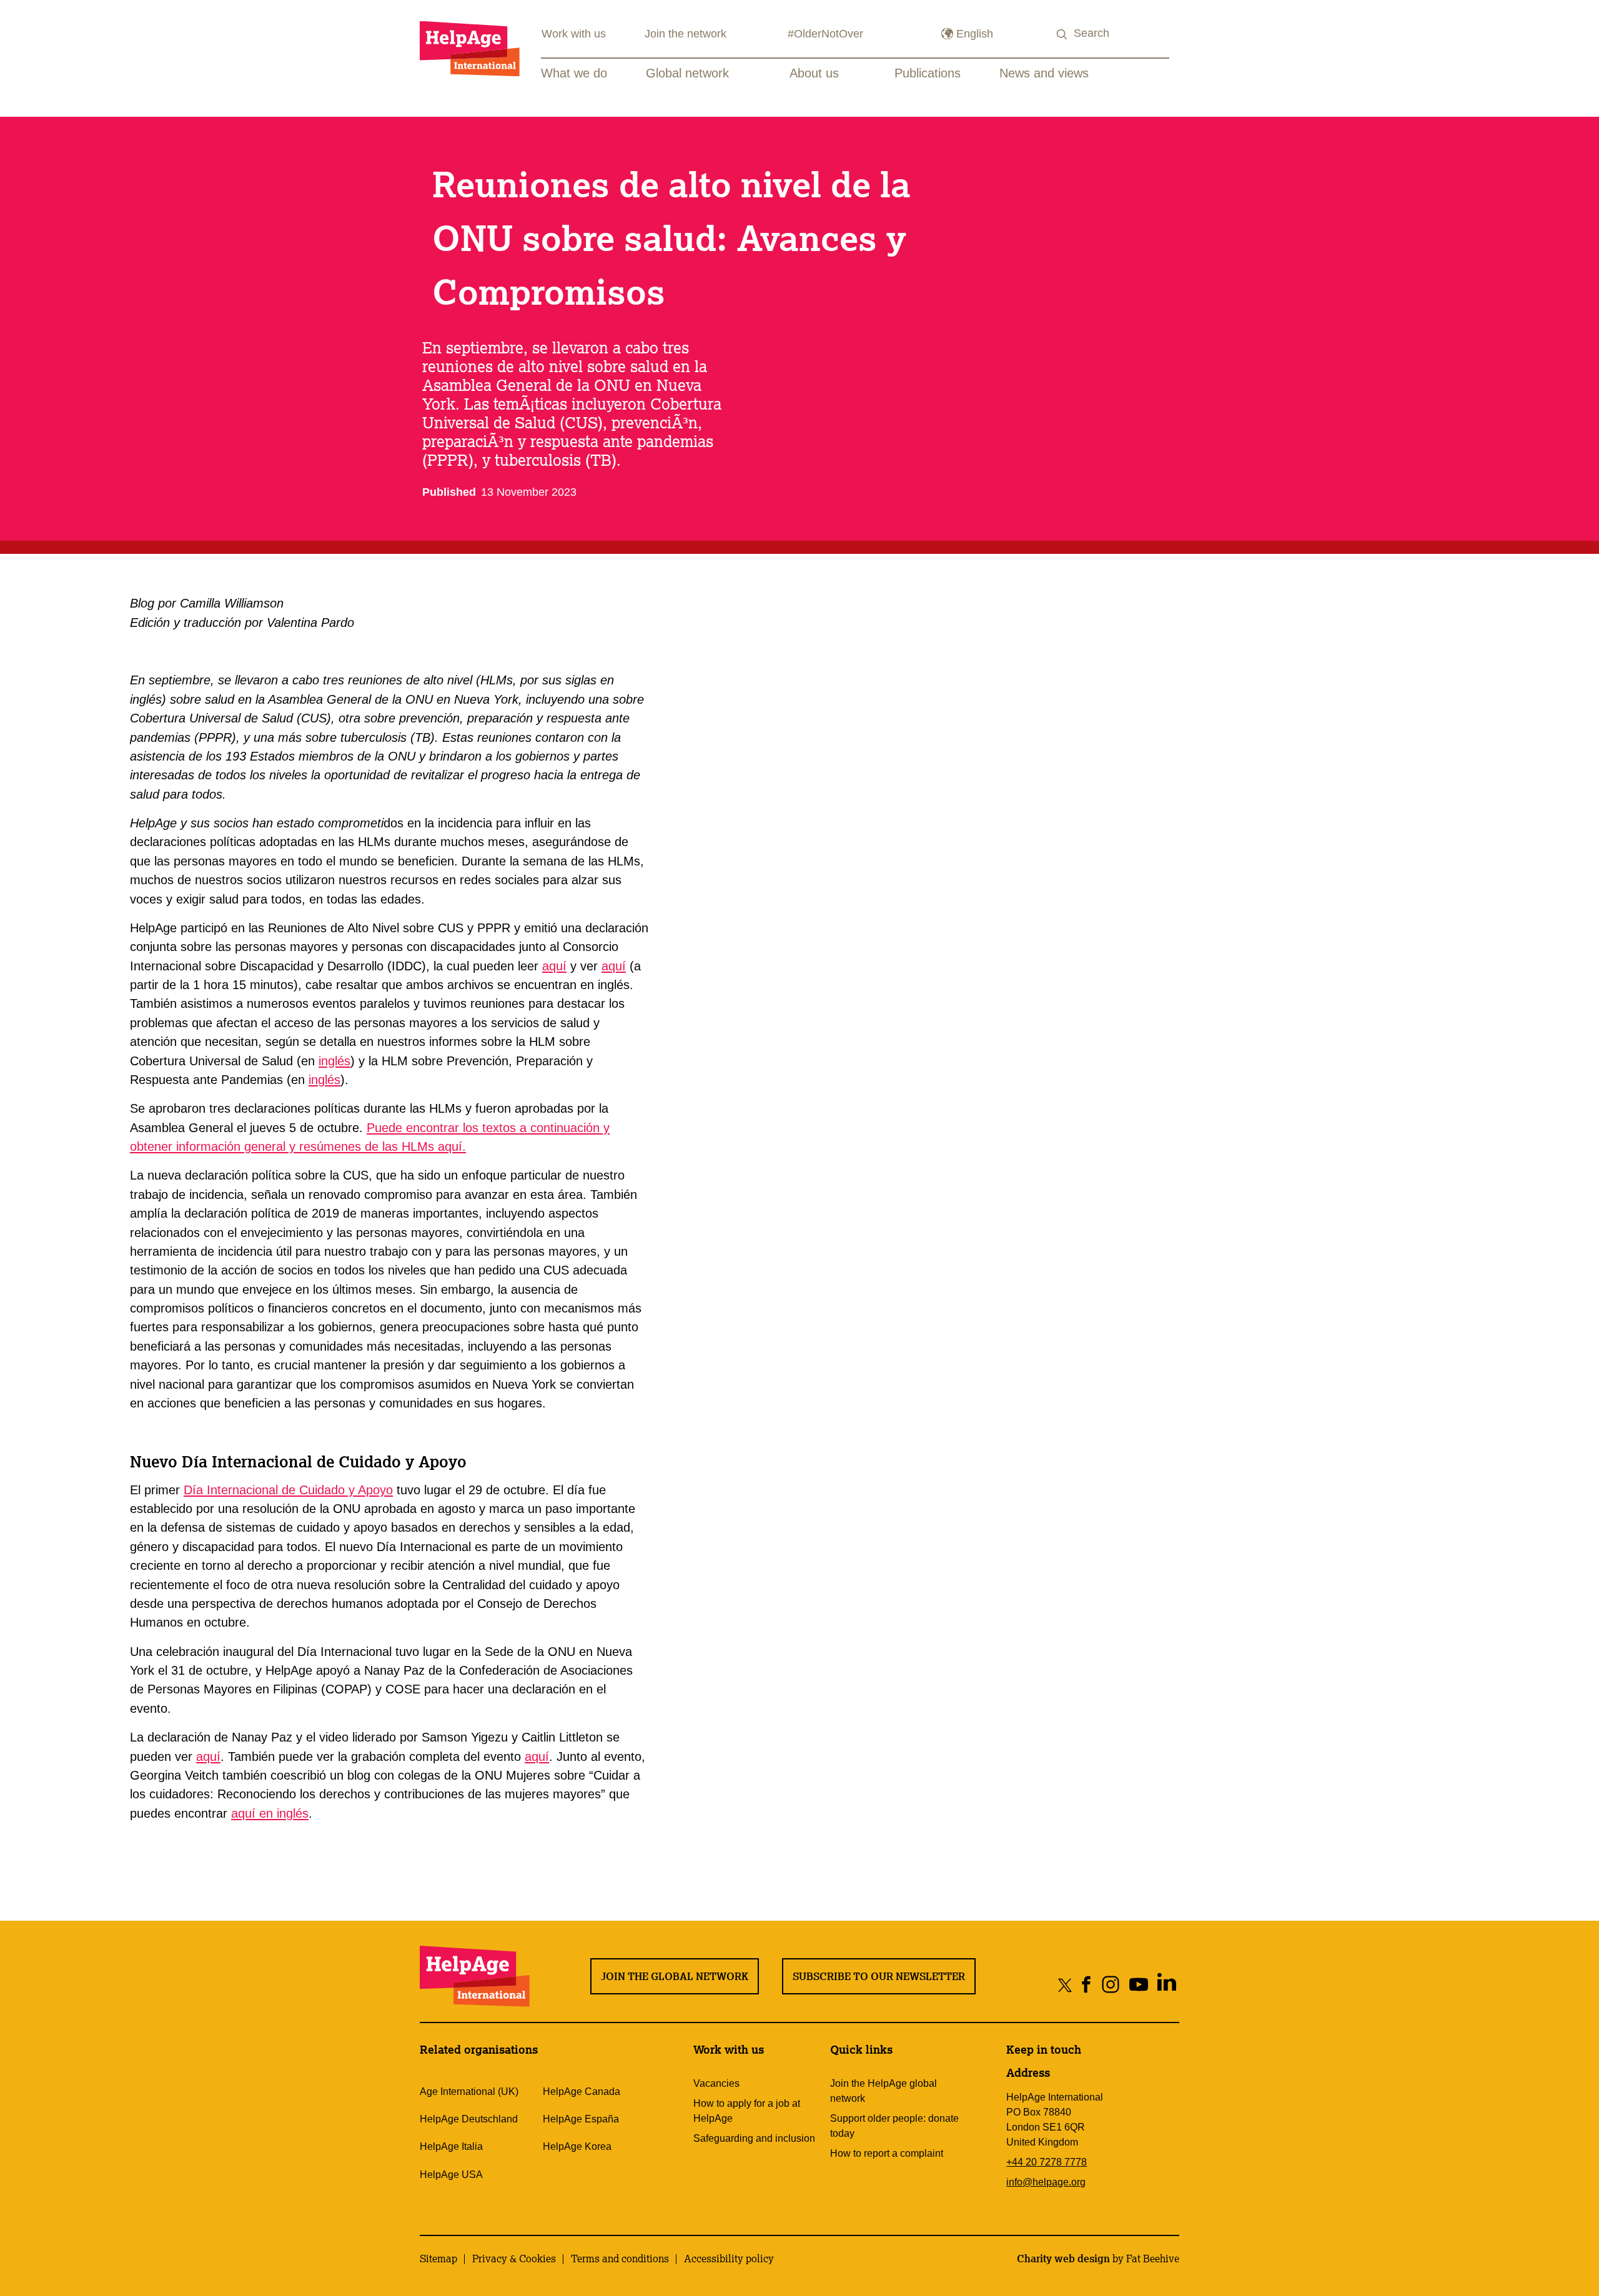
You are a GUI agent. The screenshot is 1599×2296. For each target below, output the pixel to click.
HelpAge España (581, 2119)
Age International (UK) (469, 2092)
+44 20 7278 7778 (1047, 2162)
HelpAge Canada (582, 2092)
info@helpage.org (1046, 2182)
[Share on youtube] (1139, 1985)
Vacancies (716, 2083)
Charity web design (1063, 2259)
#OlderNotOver (825, 34)
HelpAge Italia (451, 2146)
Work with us (574, 34)
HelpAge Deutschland (469, 2119)
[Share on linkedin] (1167, 1985)
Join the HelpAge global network (884, 2091)
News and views (1044, 73)
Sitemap (438, 2259)
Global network (687, 73)
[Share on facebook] (1087, 1985)
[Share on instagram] (1111, 1985)
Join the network (686, 34)
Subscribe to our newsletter (879, 1976)
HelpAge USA (451, 2175)
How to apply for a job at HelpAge (747, 2111)
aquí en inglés (270, 1813)
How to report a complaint (887, 2153)
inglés (334, 1061)
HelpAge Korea (577, 2146)
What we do (574, 73)
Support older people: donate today (894, 2126)
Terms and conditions (620, 2259)
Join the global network (675, 1976)
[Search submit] (1062, 35)
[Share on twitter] (1065, 1985)
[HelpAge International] (470, 48)
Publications (928, 73)
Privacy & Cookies (514, 2259)
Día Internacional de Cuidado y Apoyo (288, 1490)
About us (814, 73)
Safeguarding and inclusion (754, 2138)
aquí (554, 966)
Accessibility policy (729, 2259)
